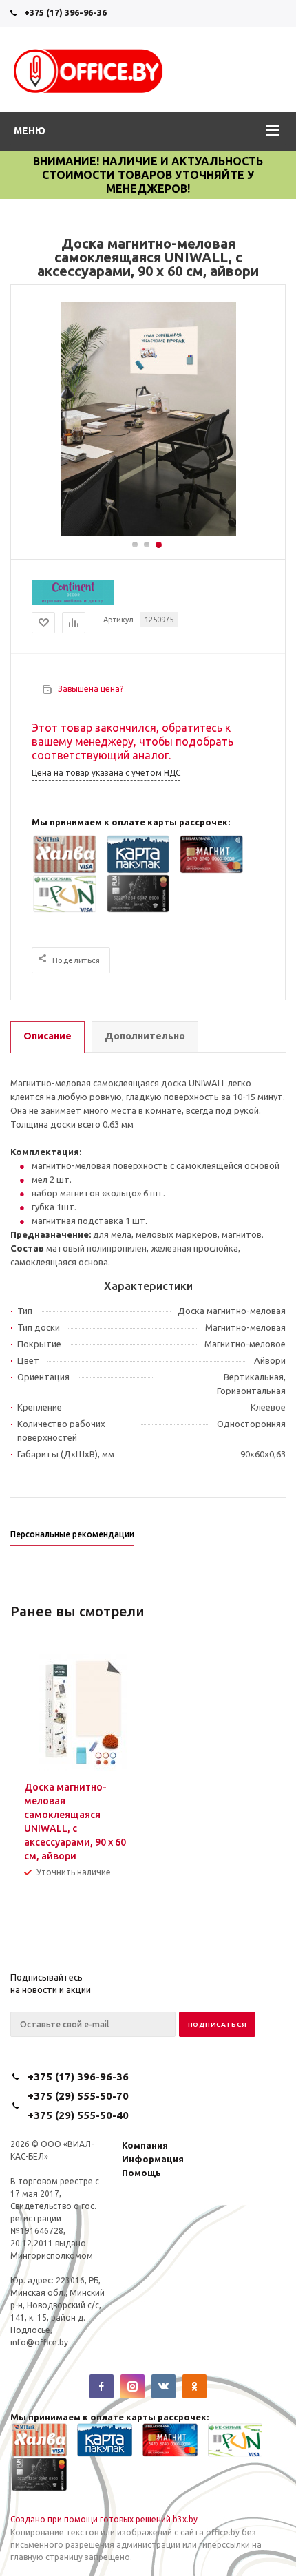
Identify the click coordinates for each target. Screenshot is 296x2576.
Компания (145, 2145)
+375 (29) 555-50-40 (78, 2115)
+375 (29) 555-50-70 (78, 2096)
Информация (153, 2159)
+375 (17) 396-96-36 (65, 12)
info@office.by (39, 2342)
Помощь (141, 2173)
